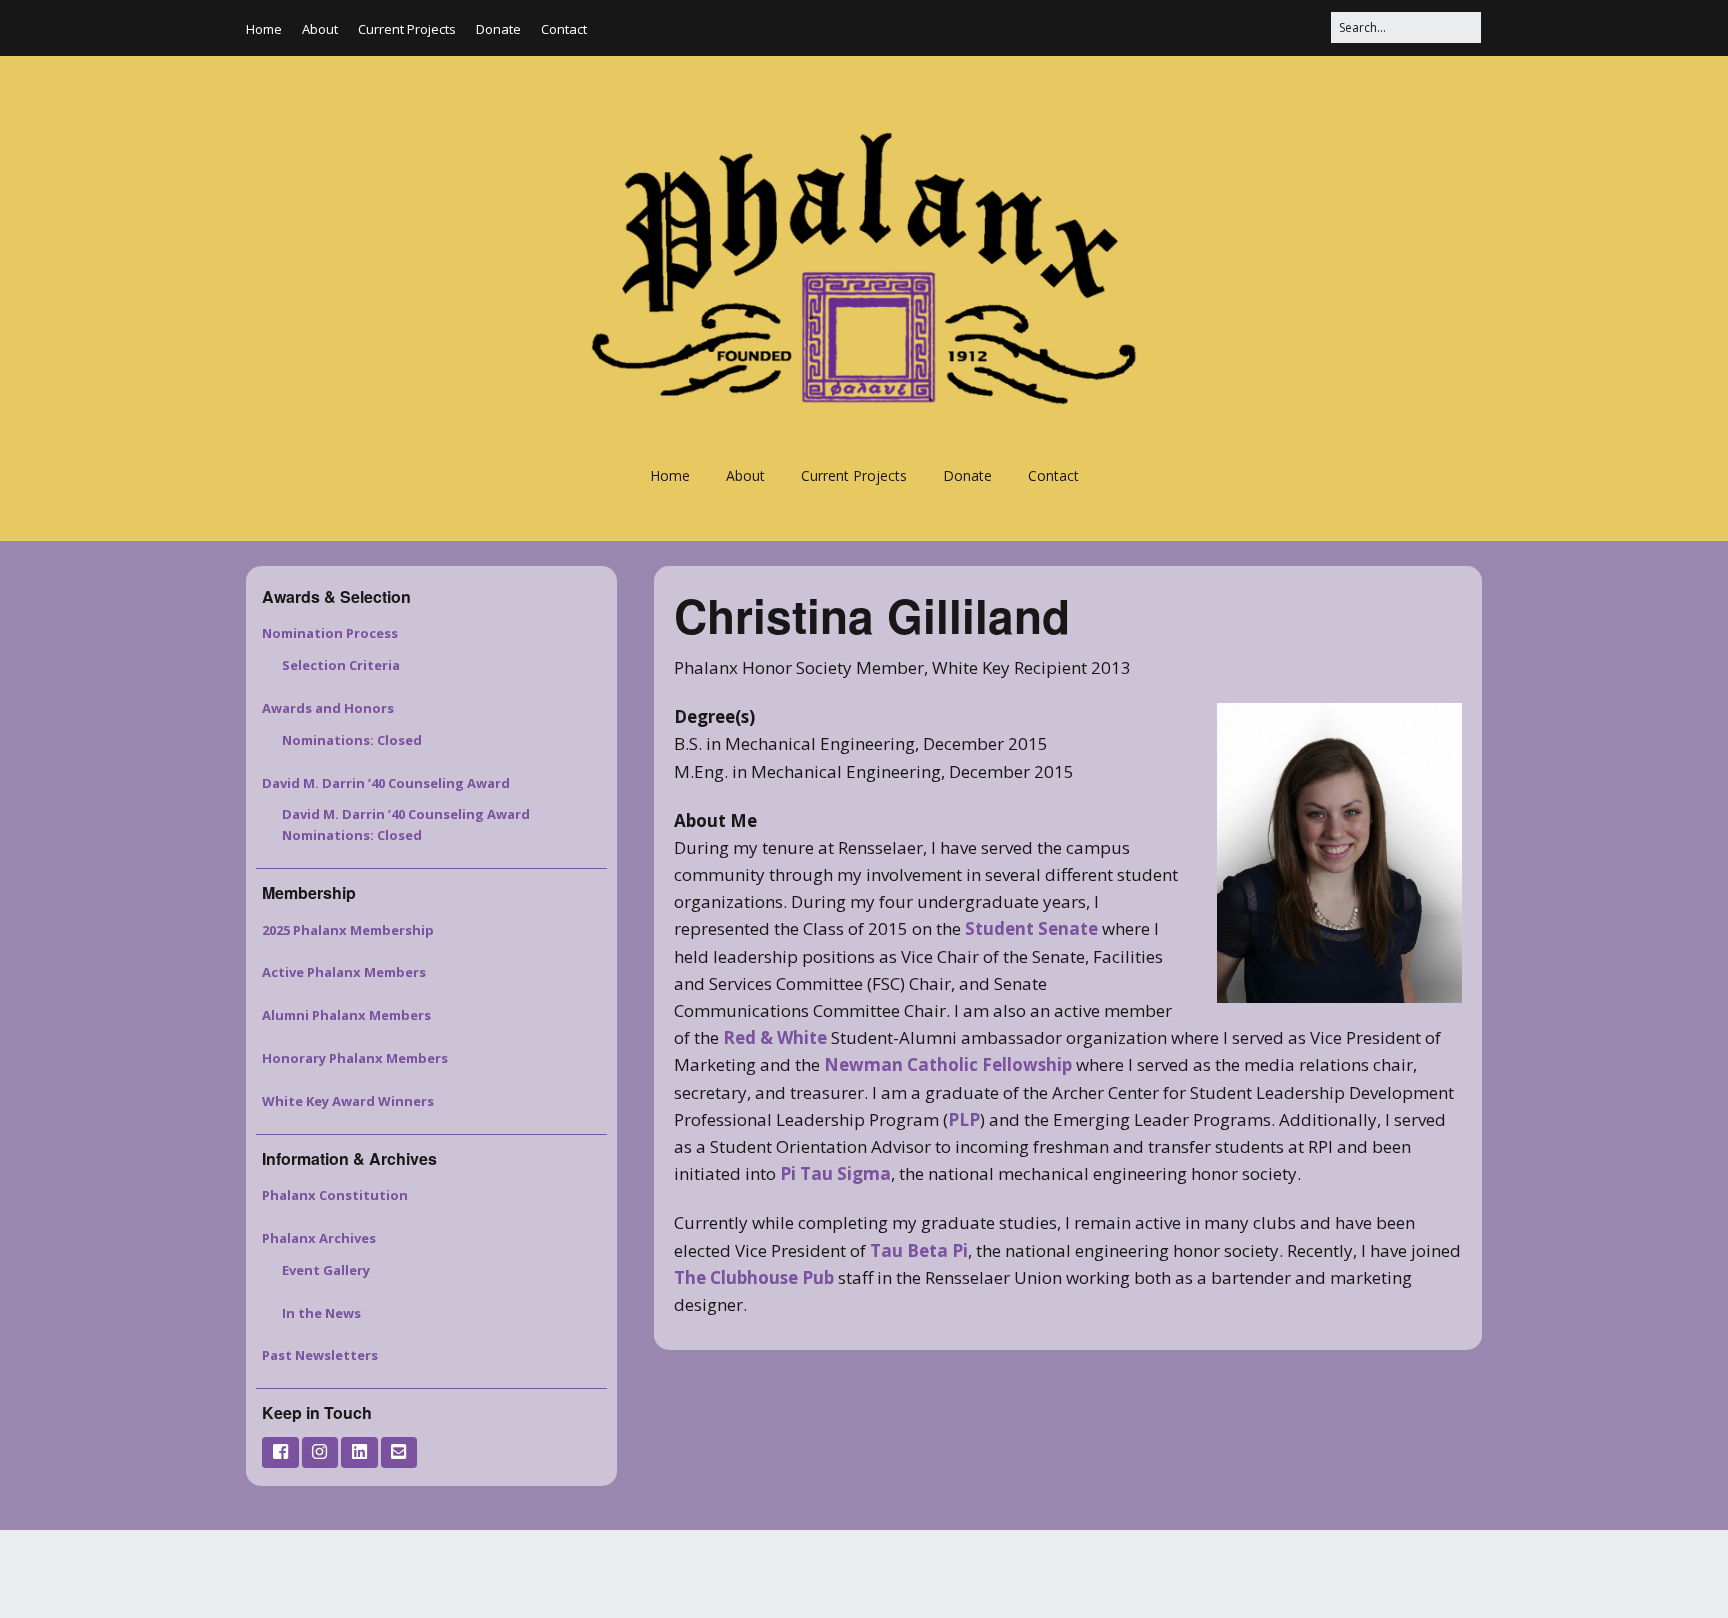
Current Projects (407, 29)
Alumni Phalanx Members (346, 1015)
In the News (321, 1313)
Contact (564, 29)
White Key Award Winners (348, 1101)
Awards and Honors (328, 708)
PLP (964, 1119)
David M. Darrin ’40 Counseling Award (386, 783)
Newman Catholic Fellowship (948, 1064)
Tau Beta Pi (919, 1250)
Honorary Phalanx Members (355, 1058)
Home (264, 29)
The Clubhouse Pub (754, 1277)
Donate (498, 29)
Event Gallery (326, 1270)
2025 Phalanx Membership (348, 930)
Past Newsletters (320, 1355)
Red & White (775, 1037)
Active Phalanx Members (344, 972)
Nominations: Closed (352, 740)
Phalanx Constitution (335, 1195)
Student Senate (1031, 928)
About (320, 29)
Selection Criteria (341, 665)
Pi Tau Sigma (835, 1173)
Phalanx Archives (319, 1238)
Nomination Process (330, 633)
